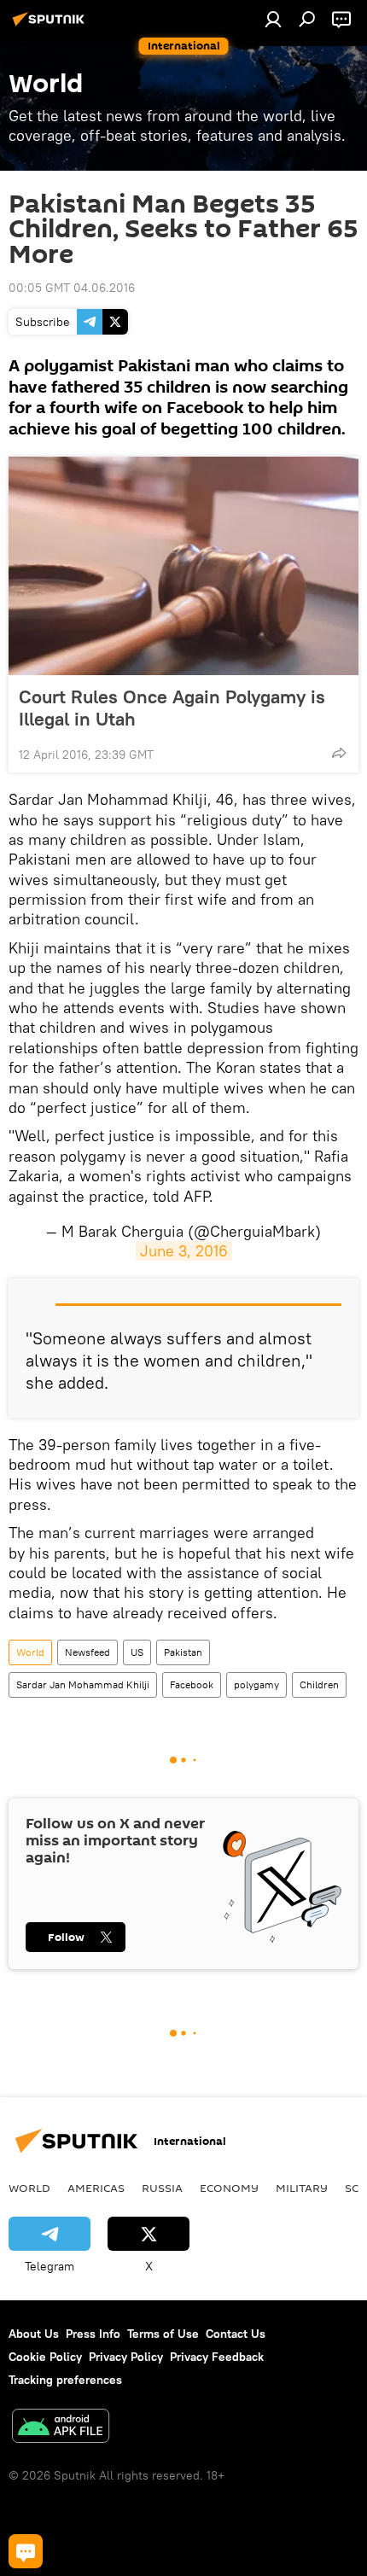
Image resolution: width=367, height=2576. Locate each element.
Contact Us (236, 2334)
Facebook (192, 1684)
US (137, 1652)
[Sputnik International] (51, 26)
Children (319, 1684)
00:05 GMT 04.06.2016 (72, 288)
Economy (229, 2188)
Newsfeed (87, 1652)
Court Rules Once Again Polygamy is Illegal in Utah (172, 708)
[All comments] (26, 2551)
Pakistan (183, 1652)
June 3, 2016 (184, 1251)
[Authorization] (273, 19)
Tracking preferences (65, 2380)
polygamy (256, 1684)
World (30, 1652)
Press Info (93, 2334)
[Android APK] (61, 2428)
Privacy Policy (126, 2357)
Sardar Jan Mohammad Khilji (83, 1684)
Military (302, 2188)
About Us (34, 2334)
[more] (339, 753)
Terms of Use (163, 2334)
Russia (162, 2188)
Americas (96, 2188)
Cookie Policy (45, 2357)
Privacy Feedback (217, 2357)
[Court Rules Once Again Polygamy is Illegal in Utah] (183, 566)
